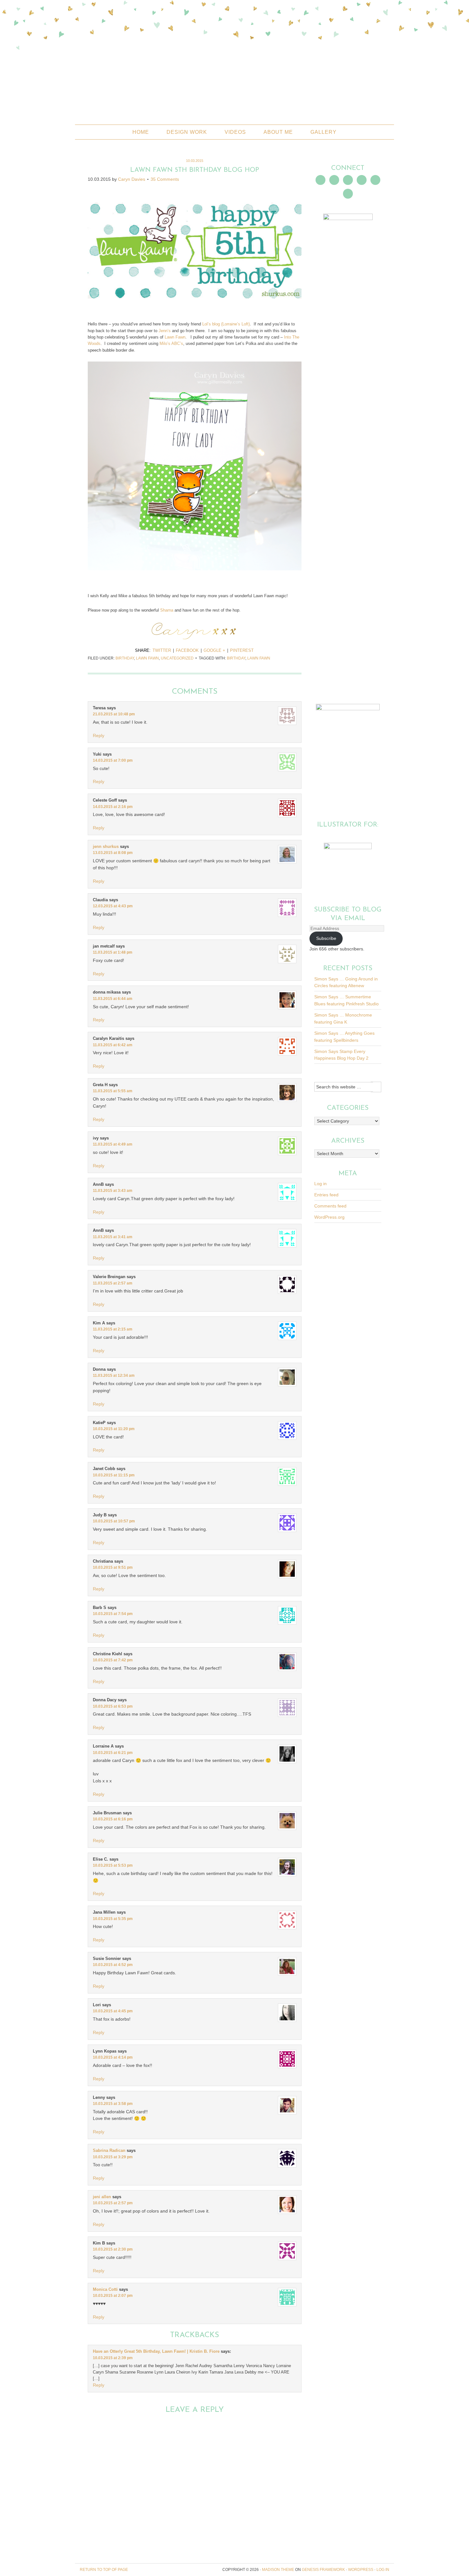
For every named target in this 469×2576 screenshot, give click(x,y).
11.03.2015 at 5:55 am (113, 1091)
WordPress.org (329, 1217)
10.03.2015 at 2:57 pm (113, 2203)
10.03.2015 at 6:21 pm (113, 1753)
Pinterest (242, 650)
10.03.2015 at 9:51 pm (113, 1567)
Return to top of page (104, 2570)
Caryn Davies (132, 179)
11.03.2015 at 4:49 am (113, 1144)
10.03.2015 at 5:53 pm (113, 1865)
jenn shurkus (106, 846)
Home (141, 132)
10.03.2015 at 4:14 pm (113, 2057)
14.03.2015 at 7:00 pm (113, 760)
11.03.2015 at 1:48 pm (113, 952)
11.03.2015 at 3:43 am (113, 1191)
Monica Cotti (105, 2289)
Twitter (162, 650)
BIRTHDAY (236, 658)
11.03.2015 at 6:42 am (113, 1045)
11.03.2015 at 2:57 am (113, 1283)
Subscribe (326, 938)
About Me (278, 132)
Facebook (187, 650)
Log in (320, 1184)
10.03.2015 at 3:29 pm (113, 2157)
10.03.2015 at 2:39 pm (113, 2358)
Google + (214, 650)
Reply (99, 735)
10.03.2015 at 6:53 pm (113, 1706)
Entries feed (326, 1195)
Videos (235, 132)
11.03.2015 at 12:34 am (114, 1376)
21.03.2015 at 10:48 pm (114, 714)
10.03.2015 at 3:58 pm (113, 2104)
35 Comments (165, 179)
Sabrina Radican (109, 2150)
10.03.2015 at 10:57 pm (114, 1521)
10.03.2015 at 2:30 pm (113, 2249)
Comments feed (330, 1206)
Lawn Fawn (147, 658)
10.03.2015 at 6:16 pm (113, 1819)
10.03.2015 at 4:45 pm (113, 2011)
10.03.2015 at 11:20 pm (114, 1429)
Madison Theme (278, 2570)
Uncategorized (177, 658)
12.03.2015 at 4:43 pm (113, 906)
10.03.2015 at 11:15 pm (114, 1475)
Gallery (324, 132)
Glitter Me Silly (234, 81)
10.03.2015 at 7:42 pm (113, 1660)
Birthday (125, 658)
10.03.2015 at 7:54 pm (113, 1614)
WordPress (361, 2570)
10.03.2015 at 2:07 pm (113, 2296)
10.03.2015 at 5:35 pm (113, 1919)
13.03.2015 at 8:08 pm (113, 853)
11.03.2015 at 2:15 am (113, 1329)
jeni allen (102, 2197)
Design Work (187, 132)
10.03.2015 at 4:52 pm (113, 1965)
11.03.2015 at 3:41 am (113, 1237)
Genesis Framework (323, 2570)
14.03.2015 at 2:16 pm (113, 807)
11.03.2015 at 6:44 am (113, 999)
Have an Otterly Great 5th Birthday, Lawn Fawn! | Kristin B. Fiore (156, 2351)
